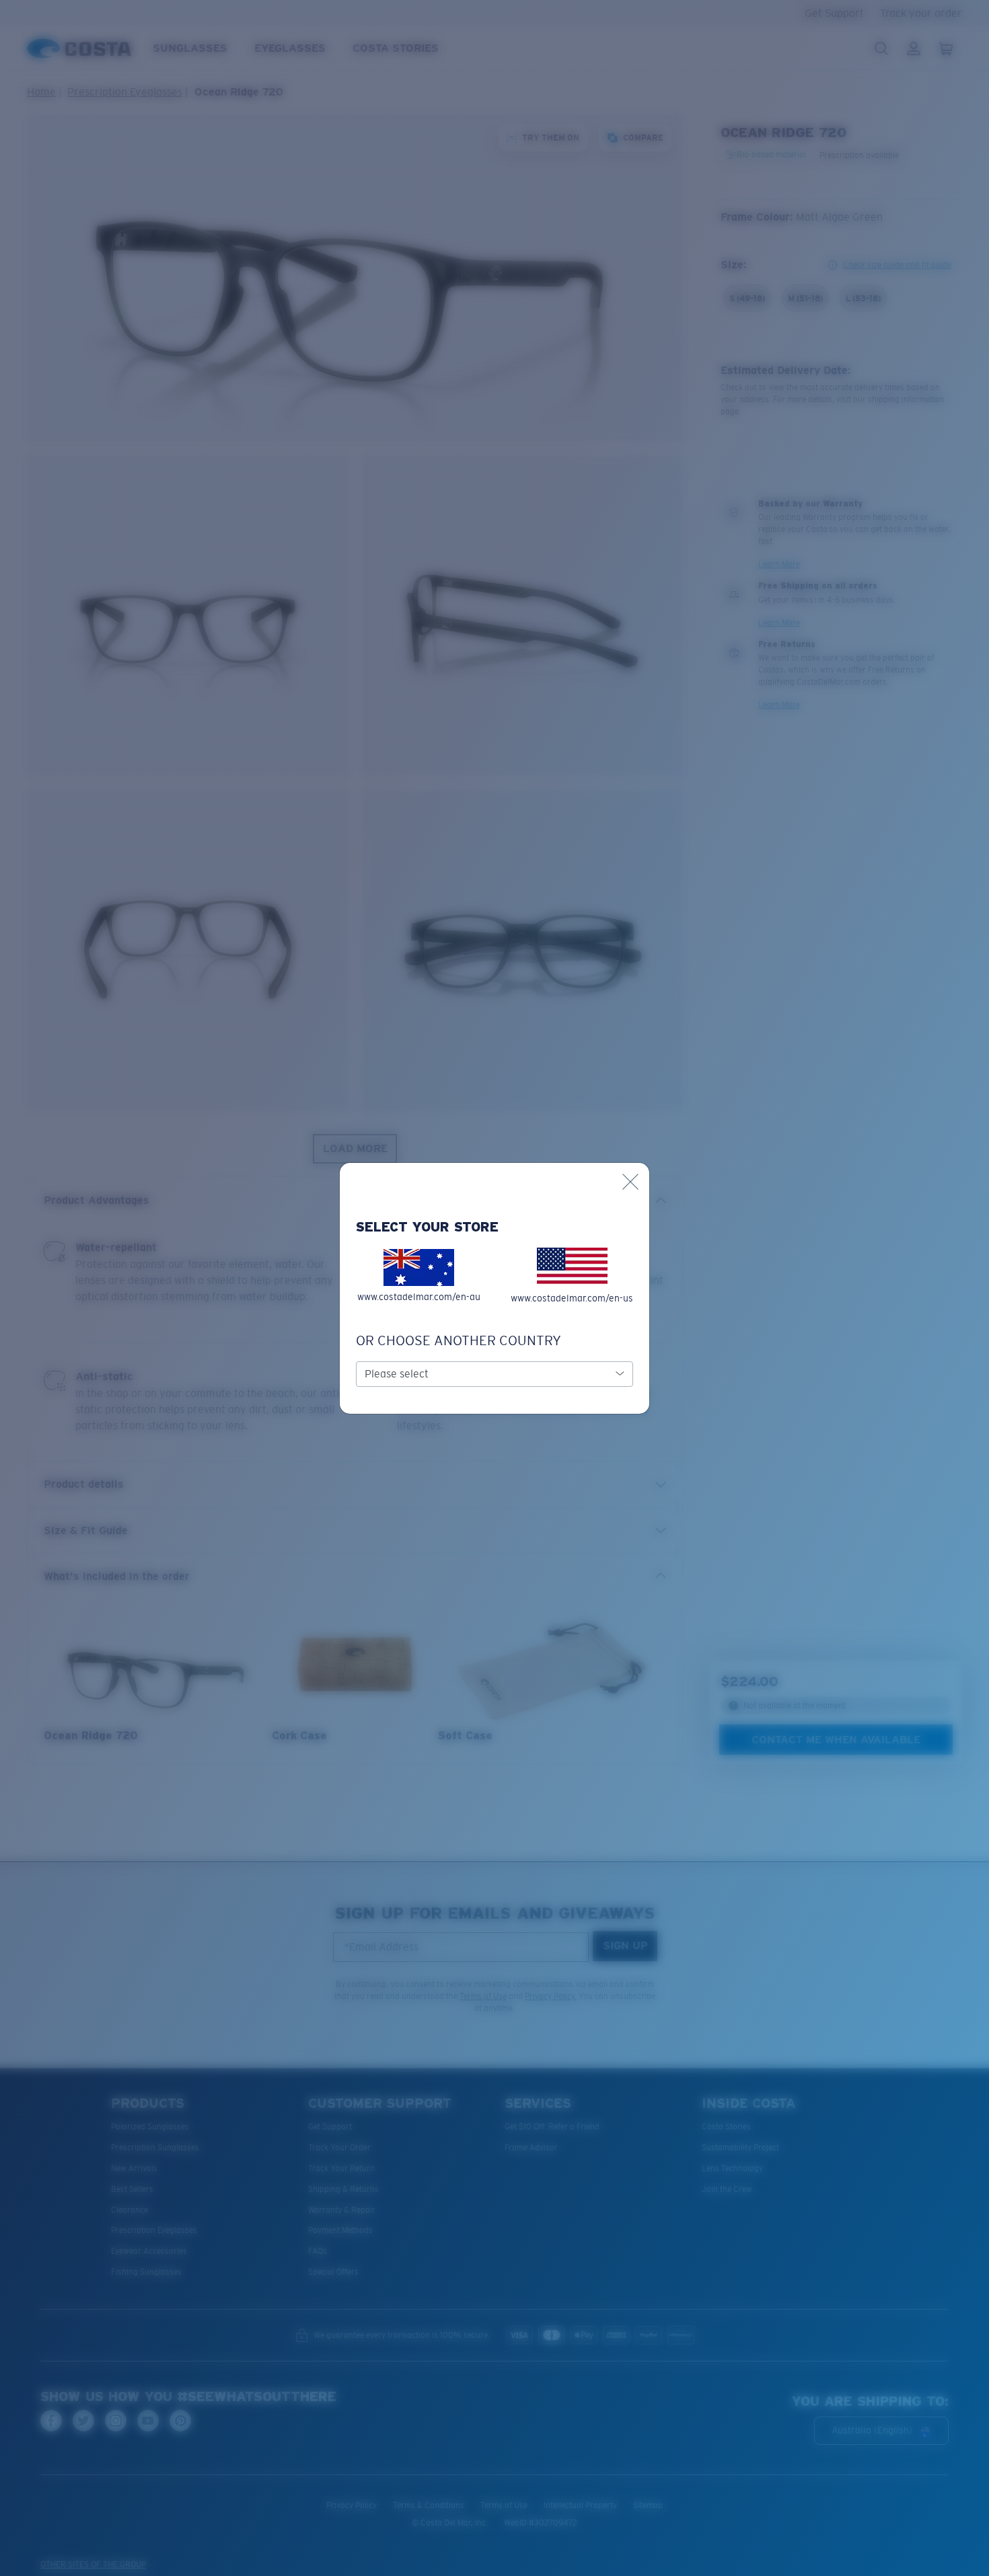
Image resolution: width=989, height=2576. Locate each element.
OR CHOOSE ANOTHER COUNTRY (459, 1340)
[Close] (630, 1182)
